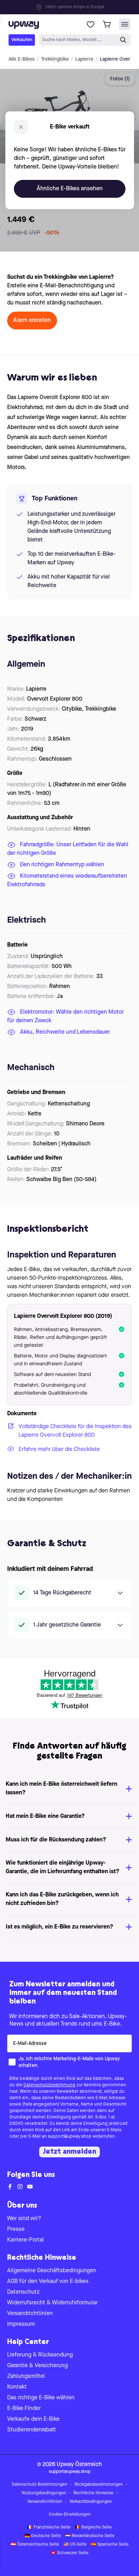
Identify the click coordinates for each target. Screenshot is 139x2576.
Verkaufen (22, 40)
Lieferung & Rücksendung (40, 2355)
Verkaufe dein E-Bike (33, 2419)
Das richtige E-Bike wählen (41, 2398)
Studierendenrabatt (32, 2430)
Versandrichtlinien (30, 2314)
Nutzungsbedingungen (44, 2493)
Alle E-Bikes (22, 59)
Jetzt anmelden (69, 2152)
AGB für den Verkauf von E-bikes (48, 2282)
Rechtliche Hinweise (93, 2493)
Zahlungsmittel (26, 2376)
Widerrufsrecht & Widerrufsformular (52, 2303)
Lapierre (84, 59)
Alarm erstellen (32, 321)
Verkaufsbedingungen (91, 2502)
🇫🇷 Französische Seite (49, 2527)
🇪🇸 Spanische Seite (110, 2545)
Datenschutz (23, 2292)
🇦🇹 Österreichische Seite (35, 2545)
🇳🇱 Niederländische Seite (90, 2536)
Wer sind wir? (24, 2219)
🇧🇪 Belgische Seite (93, 2527)
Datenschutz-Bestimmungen (40, 2485)
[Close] (75, 5)
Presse (16, 2229)
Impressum (21, 2324)
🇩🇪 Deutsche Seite (43, 2536)
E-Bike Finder (24, 2409)
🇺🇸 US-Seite (75, 2545)
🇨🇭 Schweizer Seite (69, 2553)
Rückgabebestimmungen (99, 2485)
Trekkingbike (55, 59)
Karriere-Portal (25, 2240)
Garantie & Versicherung (37, 2366)
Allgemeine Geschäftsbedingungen (52, 2271)
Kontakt (17, 2387)
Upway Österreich (79, 2465)
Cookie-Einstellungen (70, 2515)
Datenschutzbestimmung (49, 2085)
